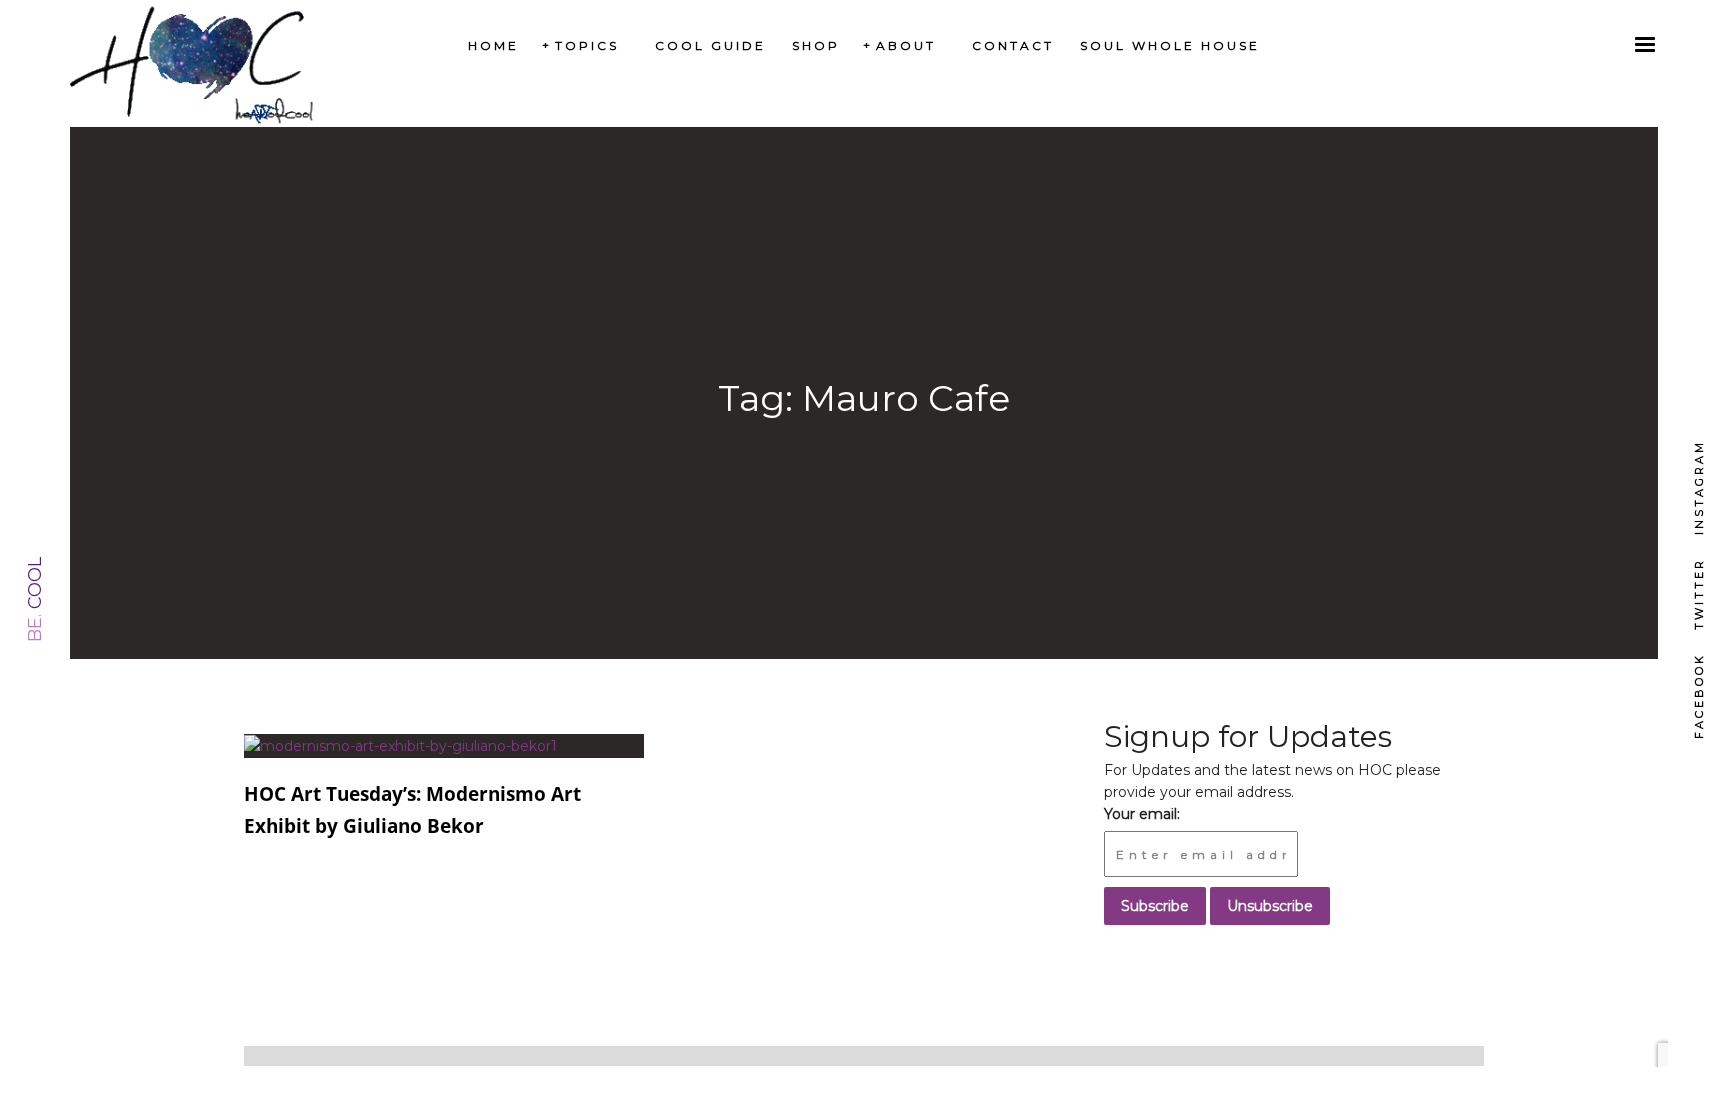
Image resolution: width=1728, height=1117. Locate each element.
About (906, 45)
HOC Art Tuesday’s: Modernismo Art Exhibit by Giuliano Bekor (412, 810)
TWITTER (1699, 594)
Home (493, 45)
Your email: (1142, 814)
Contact (1013, 45)
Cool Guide (710, 45)
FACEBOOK (1699, 696)
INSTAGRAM (1699, 487)
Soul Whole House (1170, 45)
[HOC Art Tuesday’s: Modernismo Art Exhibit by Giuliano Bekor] (400, 745)
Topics (587, 45)
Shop (816, 45)
